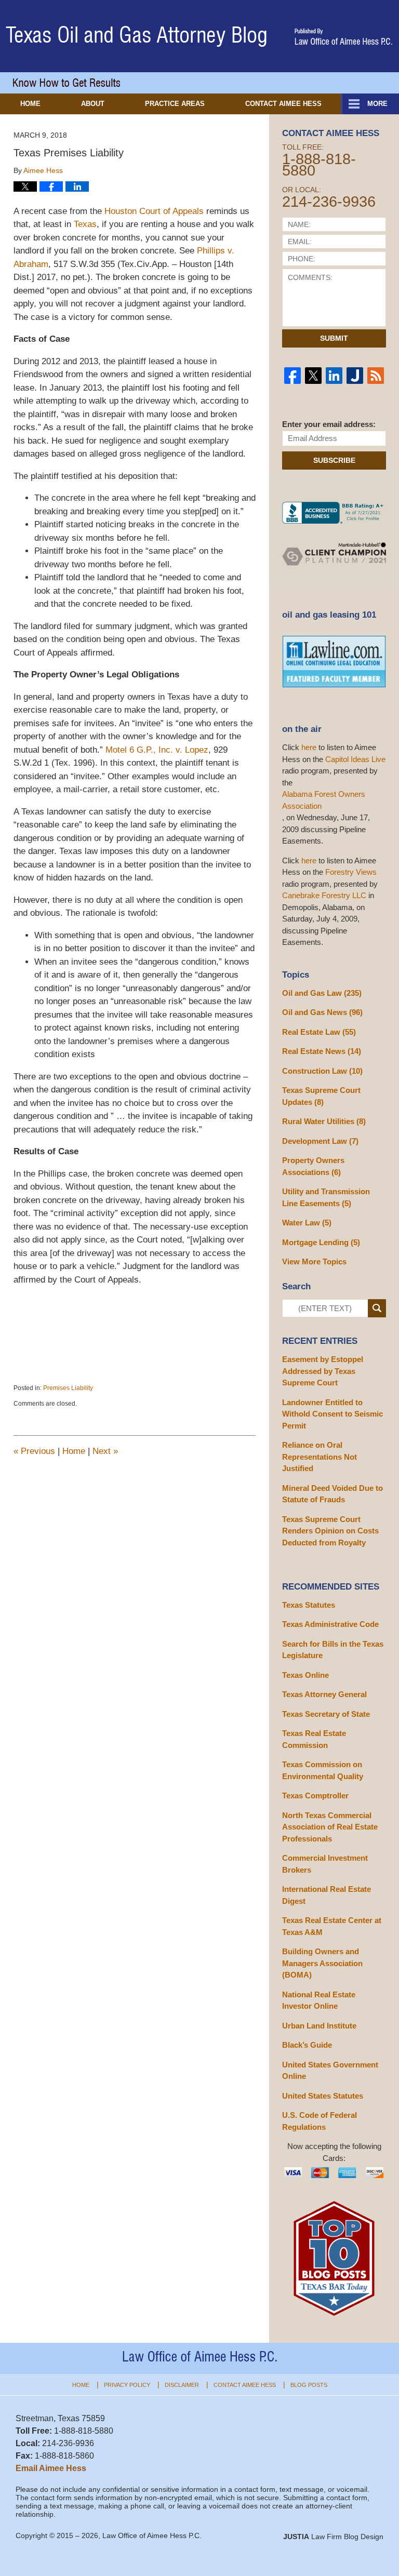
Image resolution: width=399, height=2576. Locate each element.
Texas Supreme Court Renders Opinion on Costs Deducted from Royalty (330, 1531)
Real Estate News (322, 1051)
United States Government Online (330, 2071)
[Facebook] (292, 376)
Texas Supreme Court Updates (321, 1096)
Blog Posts (309, 2385)
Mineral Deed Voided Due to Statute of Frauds (332, 1494)
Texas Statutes (309, 1605)
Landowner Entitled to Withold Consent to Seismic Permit (332, 1414)
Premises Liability (68, 1388)
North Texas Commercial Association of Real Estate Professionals (330, 1827)
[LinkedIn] (334, 376)
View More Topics (314, 1262)
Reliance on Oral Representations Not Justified (320, 1457)
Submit (334, 338)
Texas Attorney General (324, 1694)
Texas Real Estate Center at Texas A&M (332, 1926)
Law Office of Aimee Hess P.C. (152, 2535)
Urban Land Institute (319, 2026)
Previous (34, 1451)
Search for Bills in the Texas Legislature (333, 1650)
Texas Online (305, 1675)
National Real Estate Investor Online (319, 2000)
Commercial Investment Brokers (325, 1864)
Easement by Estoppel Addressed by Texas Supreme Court (323, 1371)
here (309, 747)
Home (30, 104)
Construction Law (322, 1071)
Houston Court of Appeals (154, 211)
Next (105, 1451)
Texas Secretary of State (326, 1714)
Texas (85, 224)
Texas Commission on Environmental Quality (323, 1770)
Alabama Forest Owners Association (324, 800)
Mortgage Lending (321, 1242)
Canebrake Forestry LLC (324, 895)
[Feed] (376, 376)
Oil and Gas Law (322, 993)
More (377, 104)
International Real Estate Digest (327, 1895)
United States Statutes (323, 2096)
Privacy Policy (127, 2385)
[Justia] (355, 376)
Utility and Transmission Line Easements (326, 1197)
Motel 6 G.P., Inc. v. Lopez (157, 750)
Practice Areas (175, 104)
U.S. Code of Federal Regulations (320, 2121)
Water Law (307, 1223)
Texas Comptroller (315, 1796)
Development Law (320, 1141)
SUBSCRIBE (334, 460)
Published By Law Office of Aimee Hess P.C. (344, 37)
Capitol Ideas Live (355, 759)
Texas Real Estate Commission (314, 1739)
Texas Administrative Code (330, 1624)
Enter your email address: (329, 424)
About (93, 104)
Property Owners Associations (313, 1166)
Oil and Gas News (322, 1012)
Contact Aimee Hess (245, 2385)
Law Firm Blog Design (333, 2537)
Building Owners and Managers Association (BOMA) (322, 1963)
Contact (283, 104)
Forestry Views (351, 872)
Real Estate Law (319, 1032)
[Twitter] (313, 376)
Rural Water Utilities (324, 1121)
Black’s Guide (307, 2045)
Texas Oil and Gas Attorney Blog (137, 37)
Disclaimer (182, 2385)
